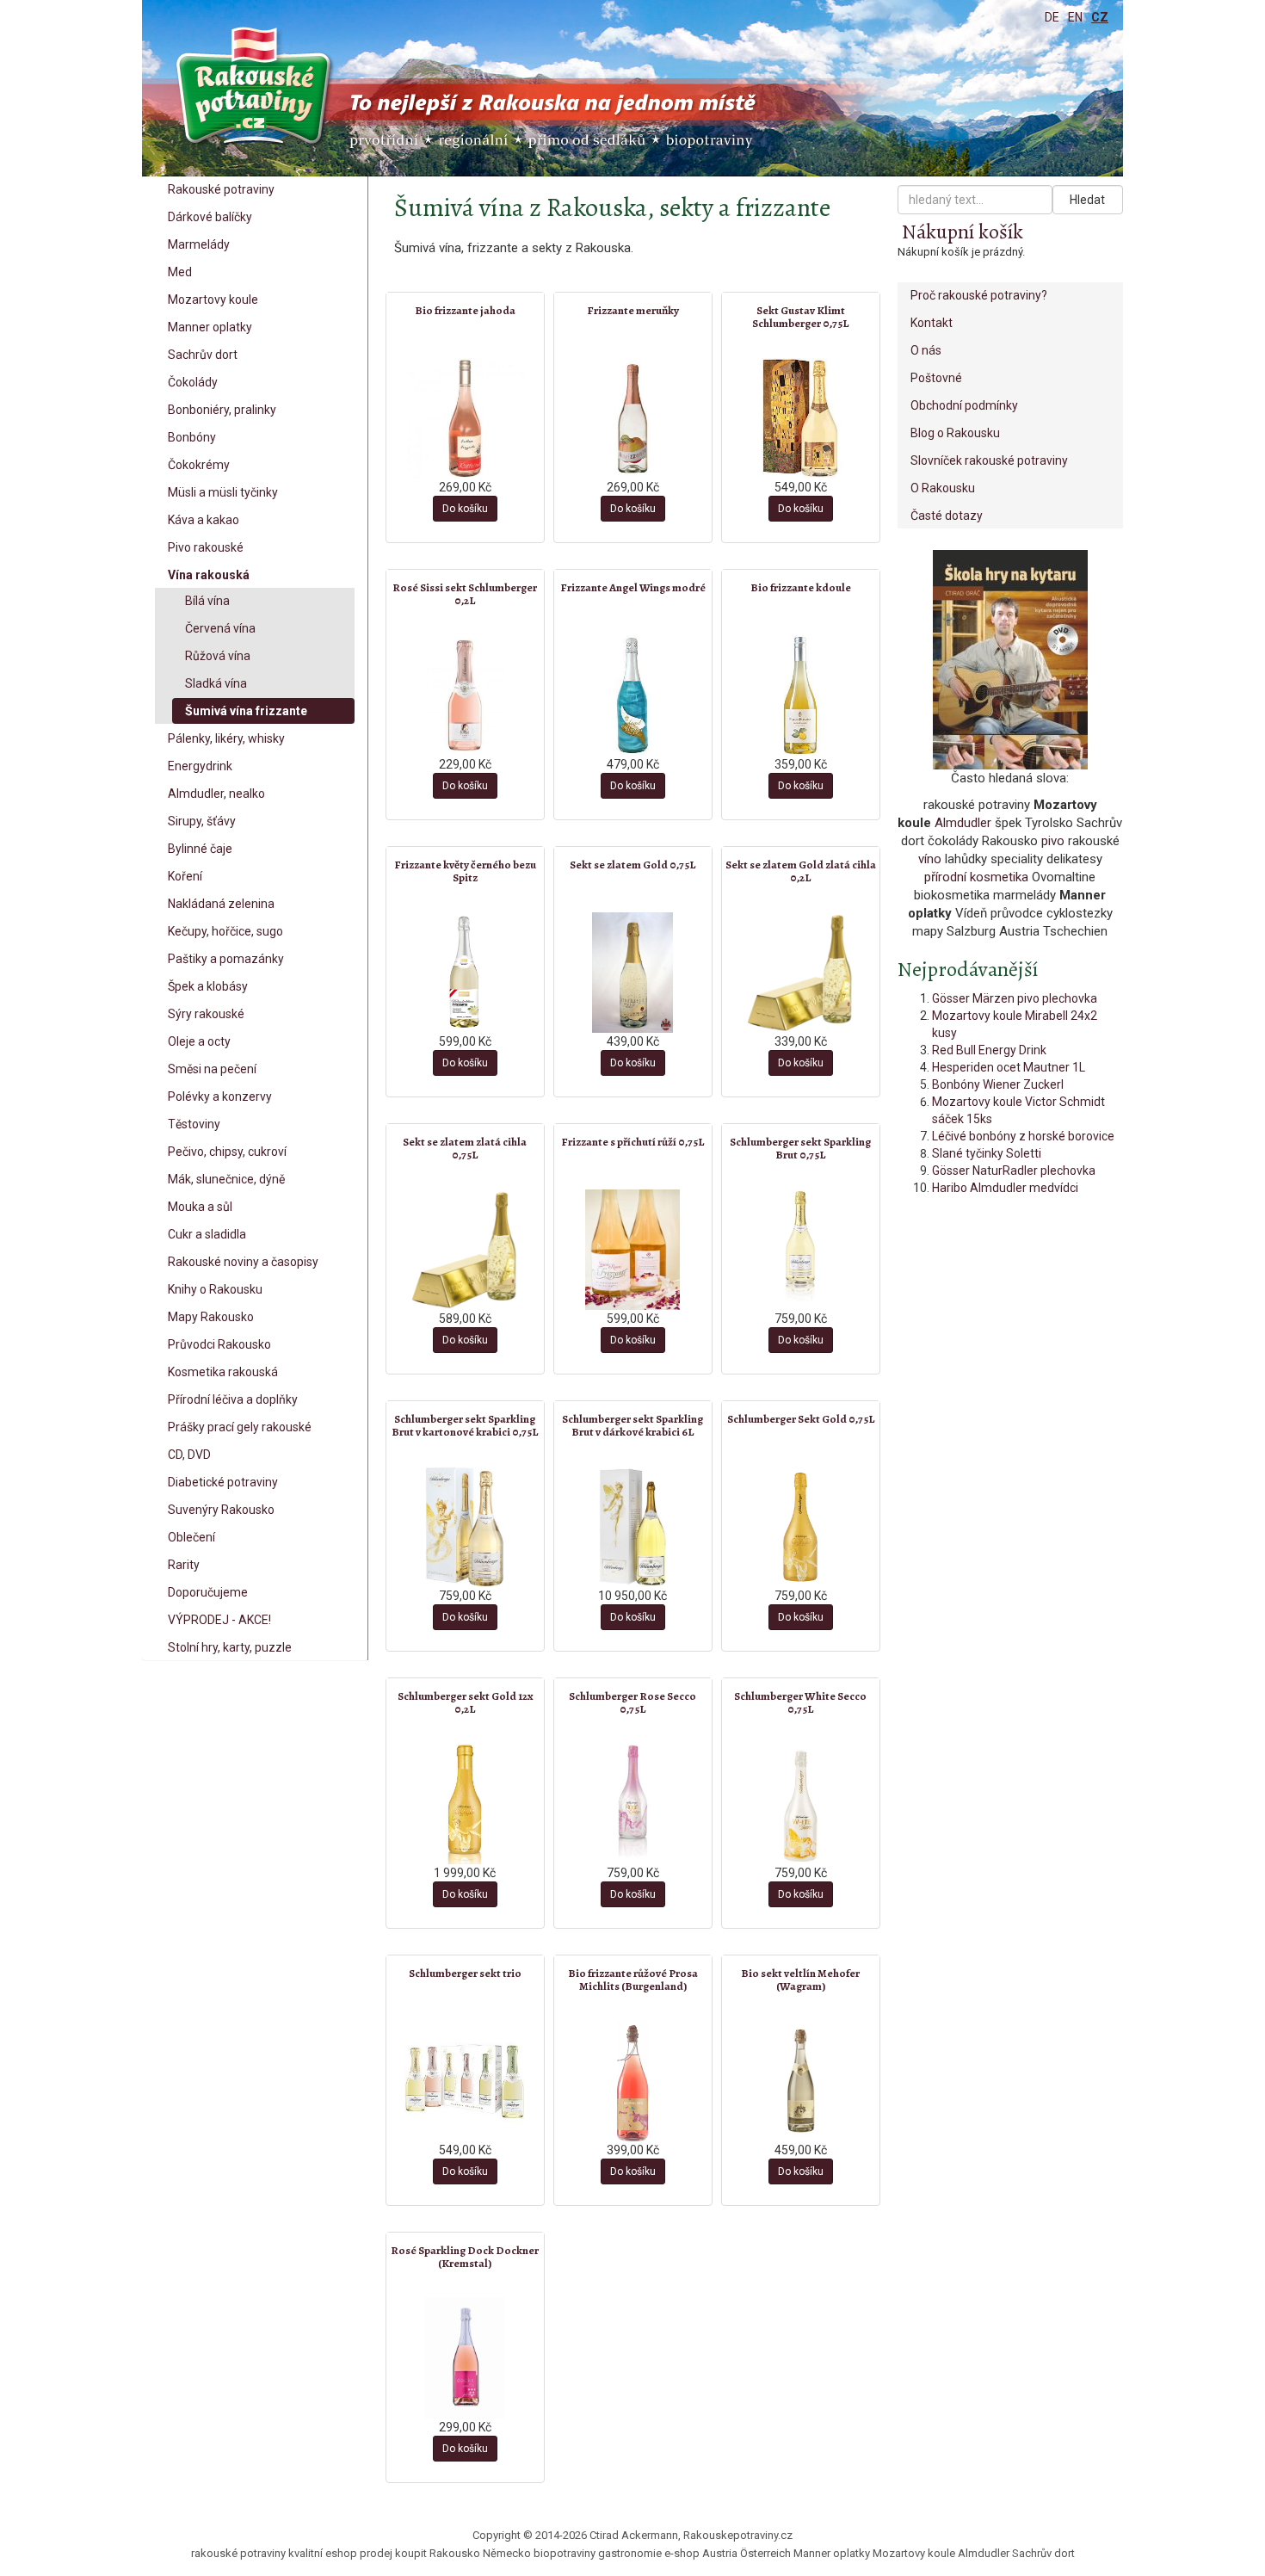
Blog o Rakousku (955, 433)
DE (1052, 17)
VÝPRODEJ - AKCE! (219, 1620)
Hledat (1087, 200)
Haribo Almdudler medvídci (1005, 1188)
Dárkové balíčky (210, 217)
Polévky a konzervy (220, 1096)
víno (930, 859)
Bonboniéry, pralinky (222, 410)
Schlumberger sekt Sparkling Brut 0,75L (800, 1148)
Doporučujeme (208, 1592)
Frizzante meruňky (633, 310)
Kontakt (932, 323)
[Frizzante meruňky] (633, 418)
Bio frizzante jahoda (465, 310)
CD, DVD (189, 1455)
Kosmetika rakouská (223, 1372)
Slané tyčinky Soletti (987, 1153)
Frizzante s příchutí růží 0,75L (632, 1142)
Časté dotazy (947, 516)
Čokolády (193, 382)
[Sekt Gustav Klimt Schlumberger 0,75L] (801, 418)
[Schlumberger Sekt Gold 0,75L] (801, 1527)
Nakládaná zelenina (221, 904)
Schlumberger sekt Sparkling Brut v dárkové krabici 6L (632, 1425)
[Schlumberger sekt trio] (465, 2081)
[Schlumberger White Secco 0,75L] (801, 1804)
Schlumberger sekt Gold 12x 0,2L (465, 1702)
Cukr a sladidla (207, 1234)
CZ (1100, 17)
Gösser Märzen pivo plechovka (1015, 998)
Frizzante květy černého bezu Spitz (465, 871)
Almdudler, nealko (216, 794)
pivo (1053, 841)
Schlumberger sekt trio (465, 1973)
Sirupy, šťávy (202, 821)
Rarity (184, 1565)
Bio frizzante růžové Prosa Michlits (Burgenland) (633, 1979)
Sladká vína (216, 683)
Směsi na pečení (212, 1069)
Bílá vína (207, 601)
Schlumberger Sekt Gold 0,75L (801, 1419)
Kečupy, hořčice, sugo (225, 931)
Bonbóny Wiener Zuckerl (998, 1084)
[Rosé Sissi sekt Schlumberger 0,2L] (465, 695)
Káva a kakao (204, 520)
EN (1075, 17)
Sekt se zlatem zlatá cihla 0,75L (465, 1148)
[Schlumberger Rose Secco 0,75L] (633, 1804)
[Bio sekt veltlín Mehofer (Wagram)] (801, 2081)
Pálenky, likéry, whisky (226, 738)
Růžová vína (218, 656)
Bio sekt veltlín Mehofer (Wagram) (800, 1979)
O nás (926, 350)
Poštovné (936, 378)
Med (180, 272)
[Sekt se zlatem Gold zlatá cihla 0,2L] (801, 973)
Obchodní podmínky (964, 405)
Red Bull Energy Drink (989, 1050)
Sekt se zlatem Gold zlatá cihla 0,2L (801, 871)
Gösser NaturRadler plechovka (1014, 1171)
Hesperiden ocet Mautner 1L (1009, 1067)
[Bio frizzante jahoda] (465, 418)
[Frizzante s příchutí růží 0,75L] (633, 1250)
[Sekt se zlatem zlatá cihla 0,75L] (465, 1250)
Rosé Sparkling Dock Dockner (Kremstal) (465, 2256)
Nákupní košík (963, 232)
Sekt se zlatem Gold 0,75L (632, 865)
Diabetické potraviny (223, 1482)
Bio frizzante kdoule (801, 587)
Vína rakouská (209, 575)
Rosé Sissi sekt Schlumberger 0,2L (465, 593)
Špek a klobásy (208, 986)
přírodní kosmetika (976, 877)
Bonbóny (192, 437)
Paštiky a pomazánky (226, 959)
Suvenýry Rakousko (221, 1510)
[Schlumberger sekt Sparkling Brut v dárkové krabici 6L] (633, 1527)
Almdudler (963, 823)
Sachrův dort (203, 355)
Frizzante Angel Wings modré (633, 587)
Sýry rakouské (206, 1014)
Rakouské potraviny (221, 189)
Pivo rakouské (206, 547)
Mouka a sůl (200, 1207)
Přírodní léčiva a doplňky (233, 1399)
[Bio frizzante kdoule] (801, 695)
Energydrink (200, 766)
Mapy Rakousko (211, 1317)
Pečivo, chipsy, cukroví (227, 1152)
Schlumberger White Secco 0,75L (800, 1702)
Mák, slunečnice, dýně (226, 1179)
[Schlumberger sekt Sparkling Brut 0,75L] (801, 1250)
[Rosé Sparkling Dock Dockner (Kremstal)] (465, 2358)
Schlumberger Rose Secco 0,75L (632, 1702)
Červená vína (220, 628)
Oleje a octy (199, 1041)
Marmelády (199, 244)
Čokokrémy (199, 465)
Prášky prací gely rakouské (240, 1427)
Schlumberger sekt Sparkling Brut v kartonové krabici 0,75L (465, 1425)
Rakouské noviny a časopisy (243, 1262)
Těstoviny (194, 1124)
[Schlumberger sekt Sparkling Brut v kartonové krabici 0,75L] (465, 1527)
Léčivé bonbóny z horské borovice (1023, 1136)
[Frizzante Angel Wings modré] (633, 695)
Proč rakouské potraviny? (979, 295)
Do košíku (465, 509)
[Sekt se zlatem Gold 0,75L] (633, 973)
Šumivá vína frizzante (246, 711)
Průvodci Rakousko (219, 1344)
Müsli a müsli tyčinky (223, 492)
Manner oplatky (210, 327)
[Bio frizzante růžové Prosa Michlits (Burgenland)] (633, 2081)
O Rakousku (943, 488)
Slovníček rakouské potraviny (989, 460)
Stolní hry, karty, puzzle (230, 1647)
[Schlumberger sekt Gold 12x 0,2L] (465, 1804)
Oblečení (191, 1537)
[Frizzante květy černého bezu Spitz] (465, 973)
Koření (185, 876)
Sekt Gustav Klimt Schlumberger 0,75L (800, 316)
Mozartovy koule (213, 300)
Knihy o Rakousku (215, 1289)
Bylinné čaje (200, 849)
